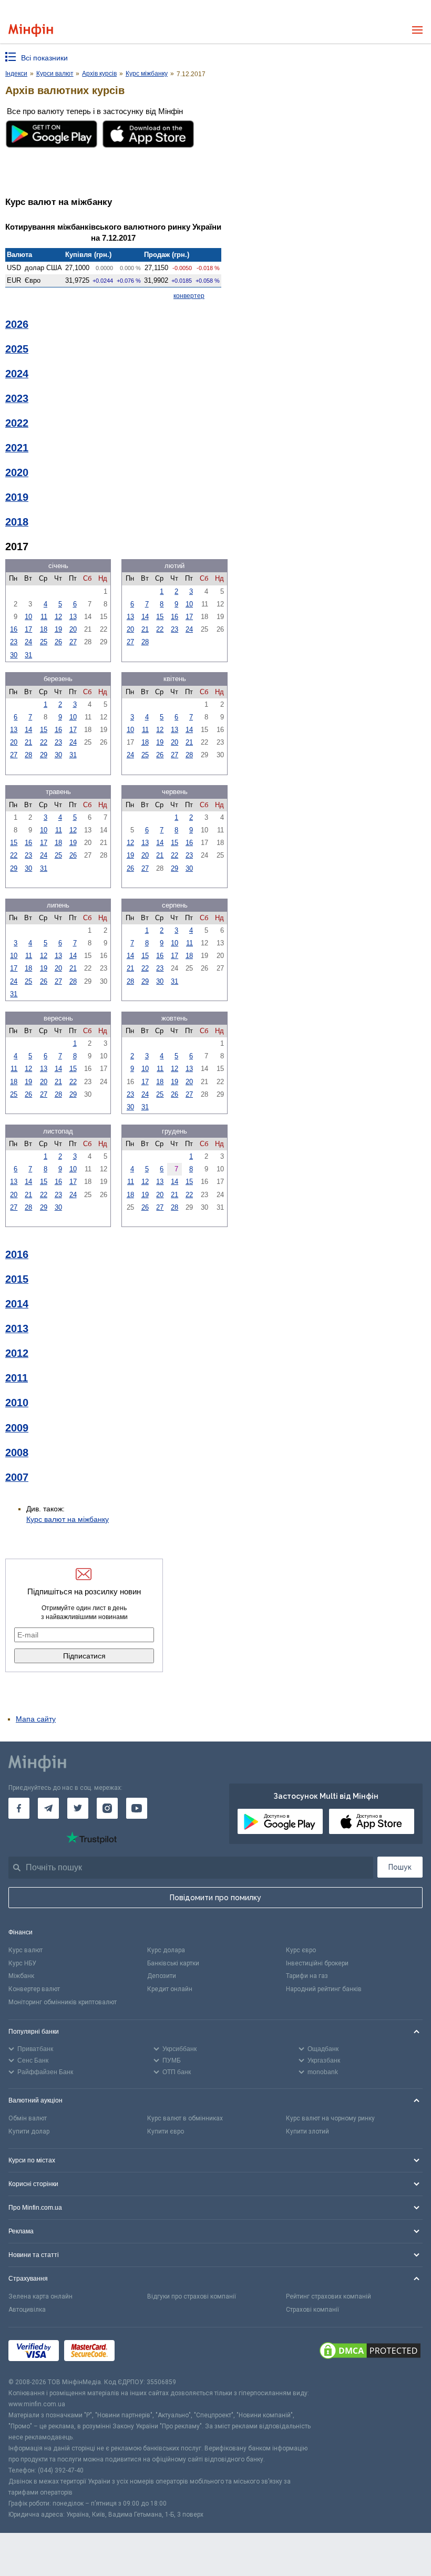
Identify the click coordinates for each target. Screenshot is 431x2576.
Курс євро (301, 1950)
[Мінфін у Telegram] (48, 1808)
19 (58, 629)
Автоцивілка (27, 2310)
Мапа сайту (36, 1719)
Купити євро (166, 2131)
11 (44, 617)
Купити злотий (307, 2131)
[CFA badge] (143, 2352)
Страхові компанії (312, 2310)
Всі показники (44, 58)
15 (160, 617)
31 (28, 655)
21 (145, 629)
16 (14, 629)
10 (28, 617)
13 (73, 617)
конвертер (189, 296)
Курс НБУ (22, 1963)
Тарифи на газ (307, 1976)
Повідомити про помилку (215, 1898)
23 (14, 642)
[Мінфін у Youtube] (137, 1808)
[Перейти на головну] (31, 30)
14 (145, 617)
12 (58, 617)
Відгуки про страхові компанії (192, 2296)
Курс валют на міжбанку (68, 1519)
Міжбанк (21, 1976)
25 (44, 642)
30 (14, 655)
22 (160, 629)
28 (145, 642)
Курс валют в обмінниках (185, 2118)
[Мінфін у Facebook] (19, 1808)
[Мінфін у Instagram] (107, 1808)
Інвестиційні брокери (317, 1963)
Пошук (400, 1867)
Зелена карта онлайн (40, 2296)
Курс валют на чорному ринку (330, 2118)
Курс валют (25, 1950)
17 (28, 629)
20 (73, 629)
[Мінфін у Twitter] (78, 1808)
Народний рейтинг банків (324, 1989)
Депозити (162, 1976)
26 (58, 642)
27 (73, 642)
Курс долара (166, 1950)
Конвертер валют (34, 1989)
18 (44, 629)
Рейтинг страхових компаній (329, 2296)
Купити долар (29, 2131)
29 (44, 755)
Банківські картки (173, 1963)
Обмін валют (28, 2118)
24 (28, 642)
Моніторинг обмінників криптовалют (63, 2002)
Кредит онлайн (170, 1989)
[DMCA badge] (370, 2352)
